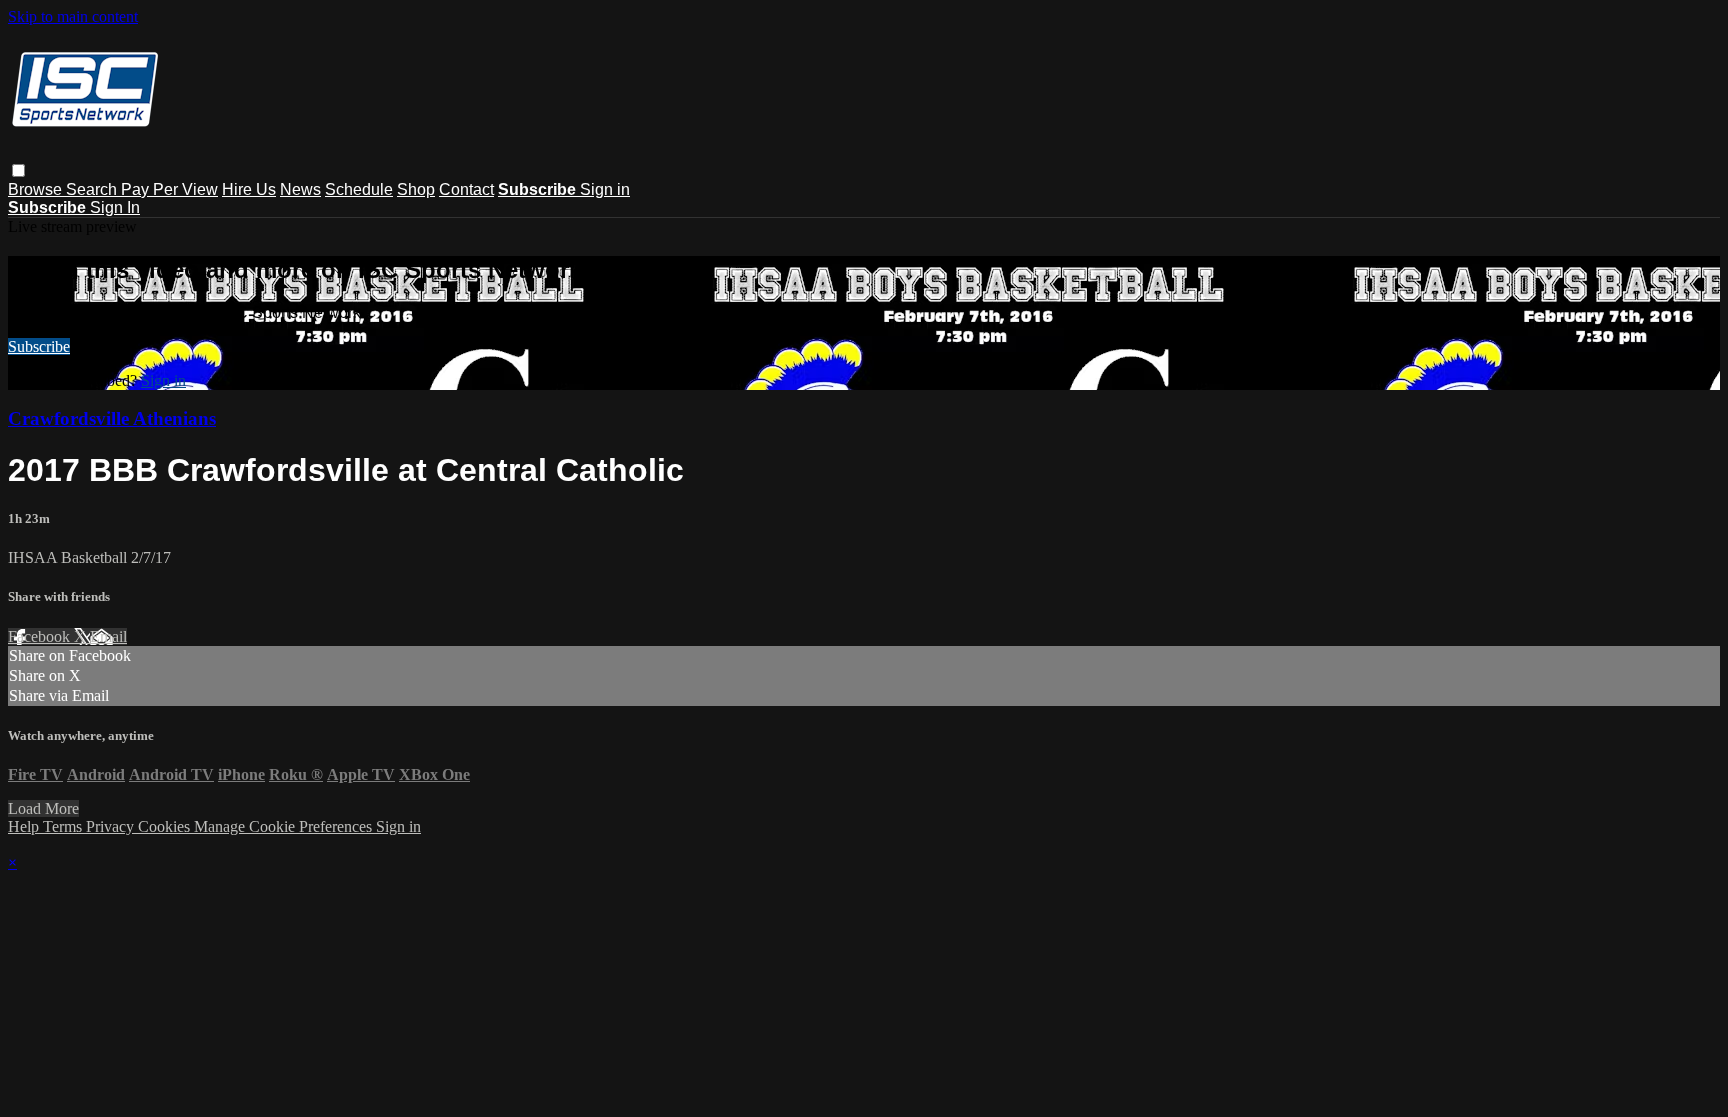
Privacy (112, 826)
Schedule (359, 189)
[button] (18, 170)
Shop (416, 189)
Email (108, 636)
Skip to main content (73, 16)
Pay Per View (169, 189)
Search (93, 189)
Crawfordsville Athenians (112, 418)
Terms (64, 826)
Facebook (41, 636)
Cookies (166, 826)
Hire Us (249, 189)
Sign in (605, 189)
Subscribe (39, 346)
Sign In (115, 207)
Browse (37, 189)
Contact (466, 189)
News (300, 189)
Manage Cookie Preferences (285, 826)
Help (25, 826)
